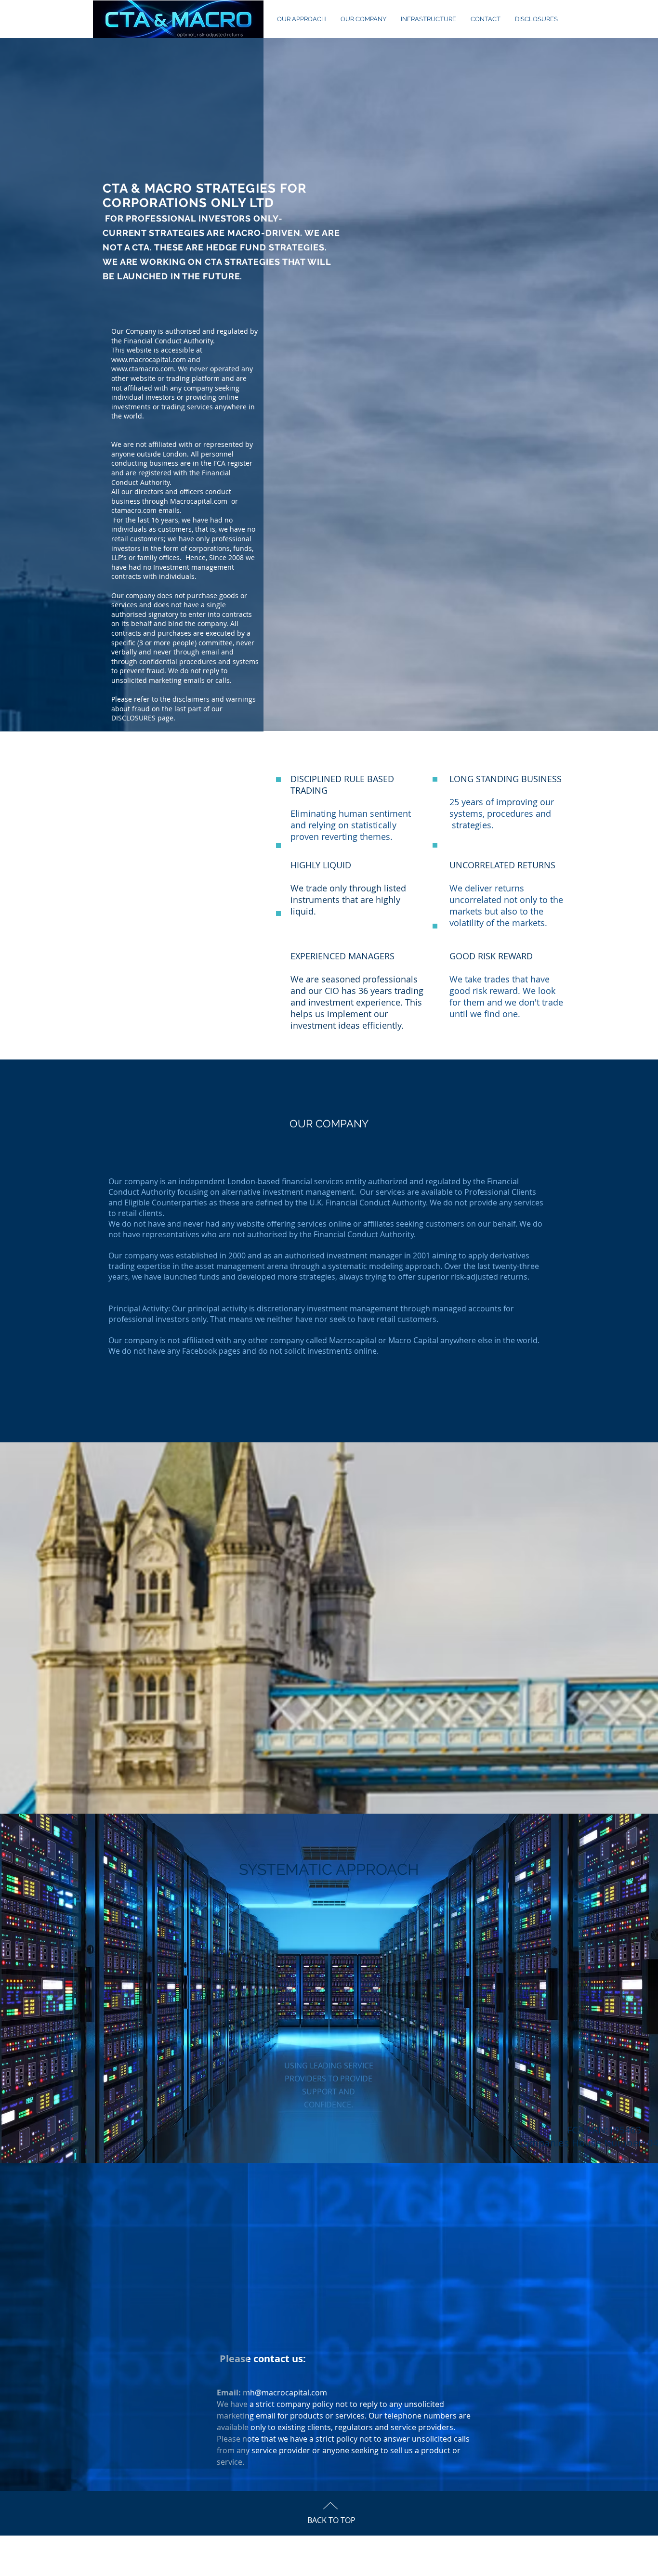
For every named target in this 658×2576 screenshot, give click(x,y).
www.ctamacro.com (143, 369)
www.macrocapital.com (149, 360)
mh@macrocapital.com (285, 2393)
